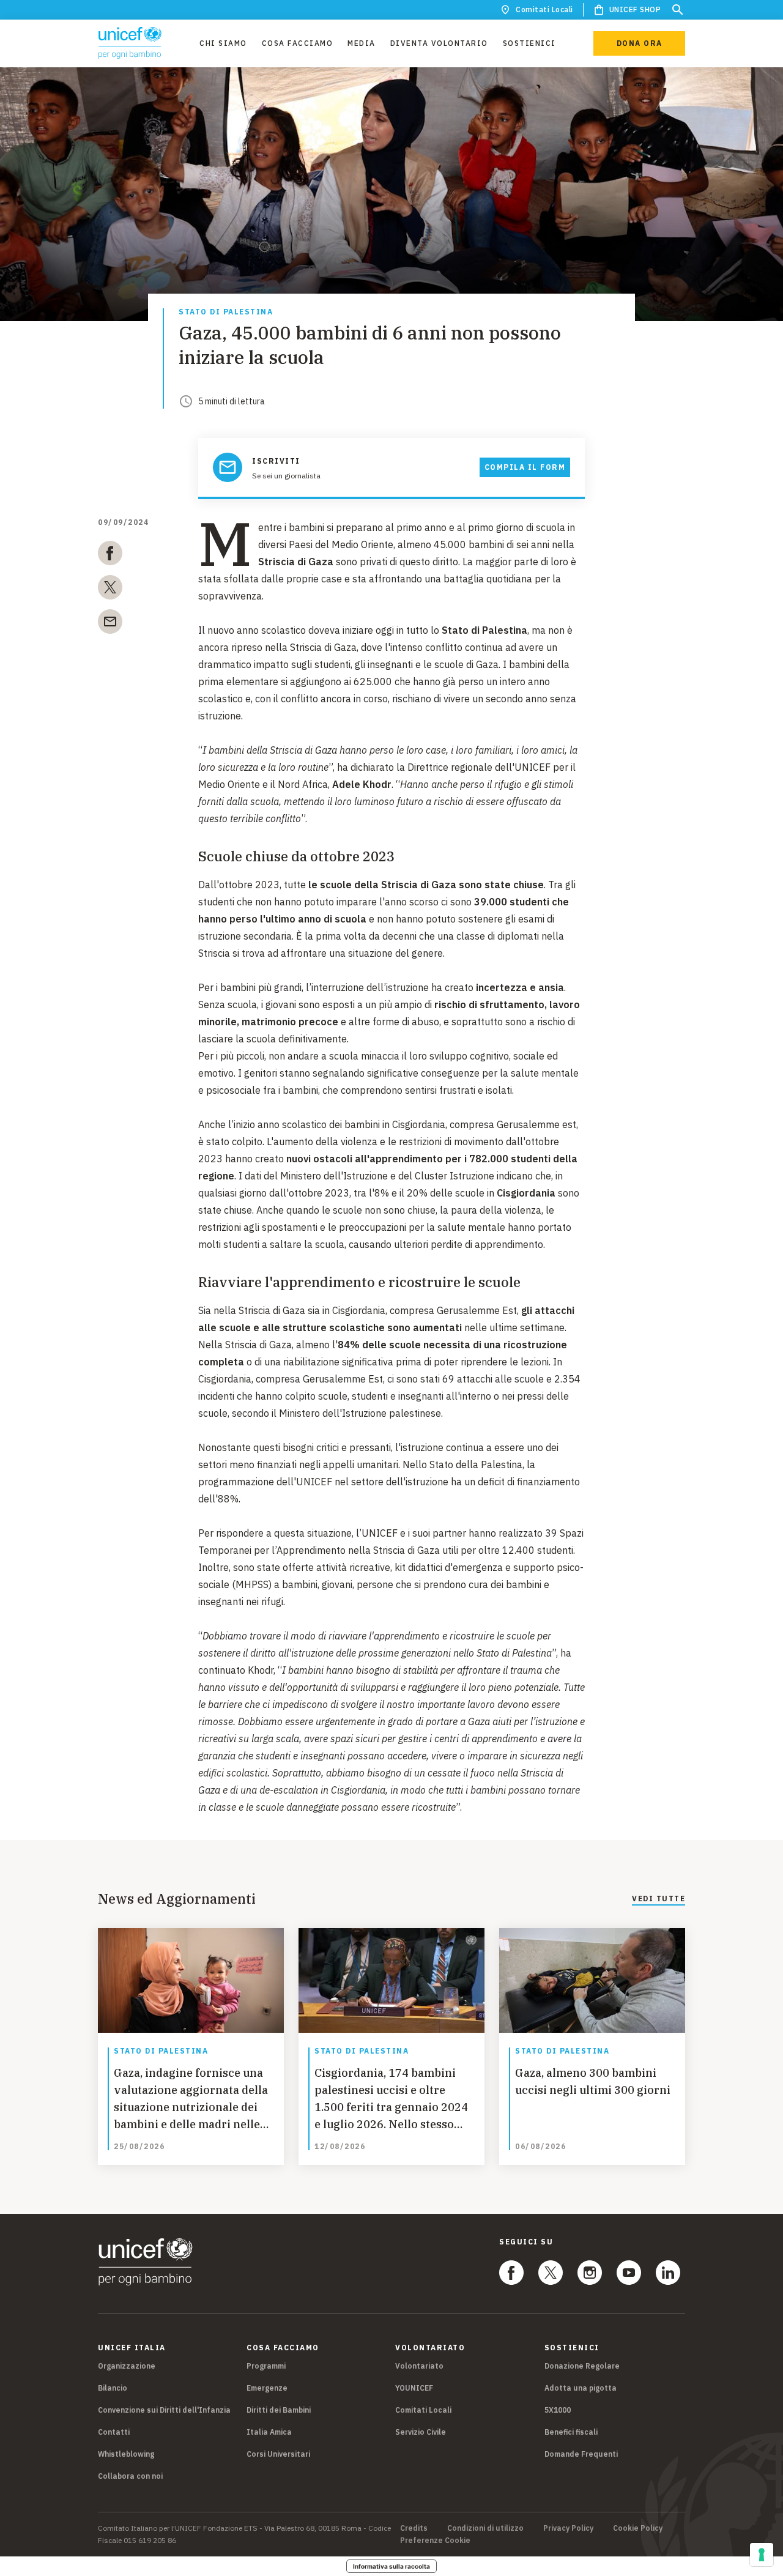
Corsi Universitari (278, 2454)
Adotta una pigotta (581, 2388)
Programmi (266, 2366)
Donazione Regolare (582, 2366)
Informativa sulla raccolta (391, 2566)
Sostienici (529, 43)
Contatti (114, 2432)
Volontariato (419, 2366)
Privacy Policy (568, 2528)
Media (362, 43)
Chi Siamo (223, 43)
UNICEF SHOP (635, 9)
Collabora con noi (130, 2476)
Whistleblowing (126, 2454)
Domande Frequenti (581, 2454)
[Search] (678, 10)
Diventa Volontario (439, 43)
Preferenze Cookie (435, 2541)
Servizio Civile (421, 2432)
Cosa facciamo (298, 43)
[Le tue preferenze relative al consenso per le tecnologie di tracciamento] (762, 2555)
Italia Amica (269, 2432)
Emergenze (267, 2388)
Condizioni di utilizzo (485, 2528)
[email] (110, 624)
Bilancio (113, 2388)
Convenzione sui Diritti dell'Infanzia (164, 2410)
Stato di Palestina (226, 312)
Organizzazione (127, 2366)
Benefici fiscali (571, 2432)
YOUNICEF (414, 2388)
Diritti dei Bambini (279, 2410)
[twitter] (110, 590)
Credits (414, 2528)
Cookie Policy (638, 2528)
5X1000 (558, 2410)
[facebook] (110, 555)
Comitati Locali (544, 9)
